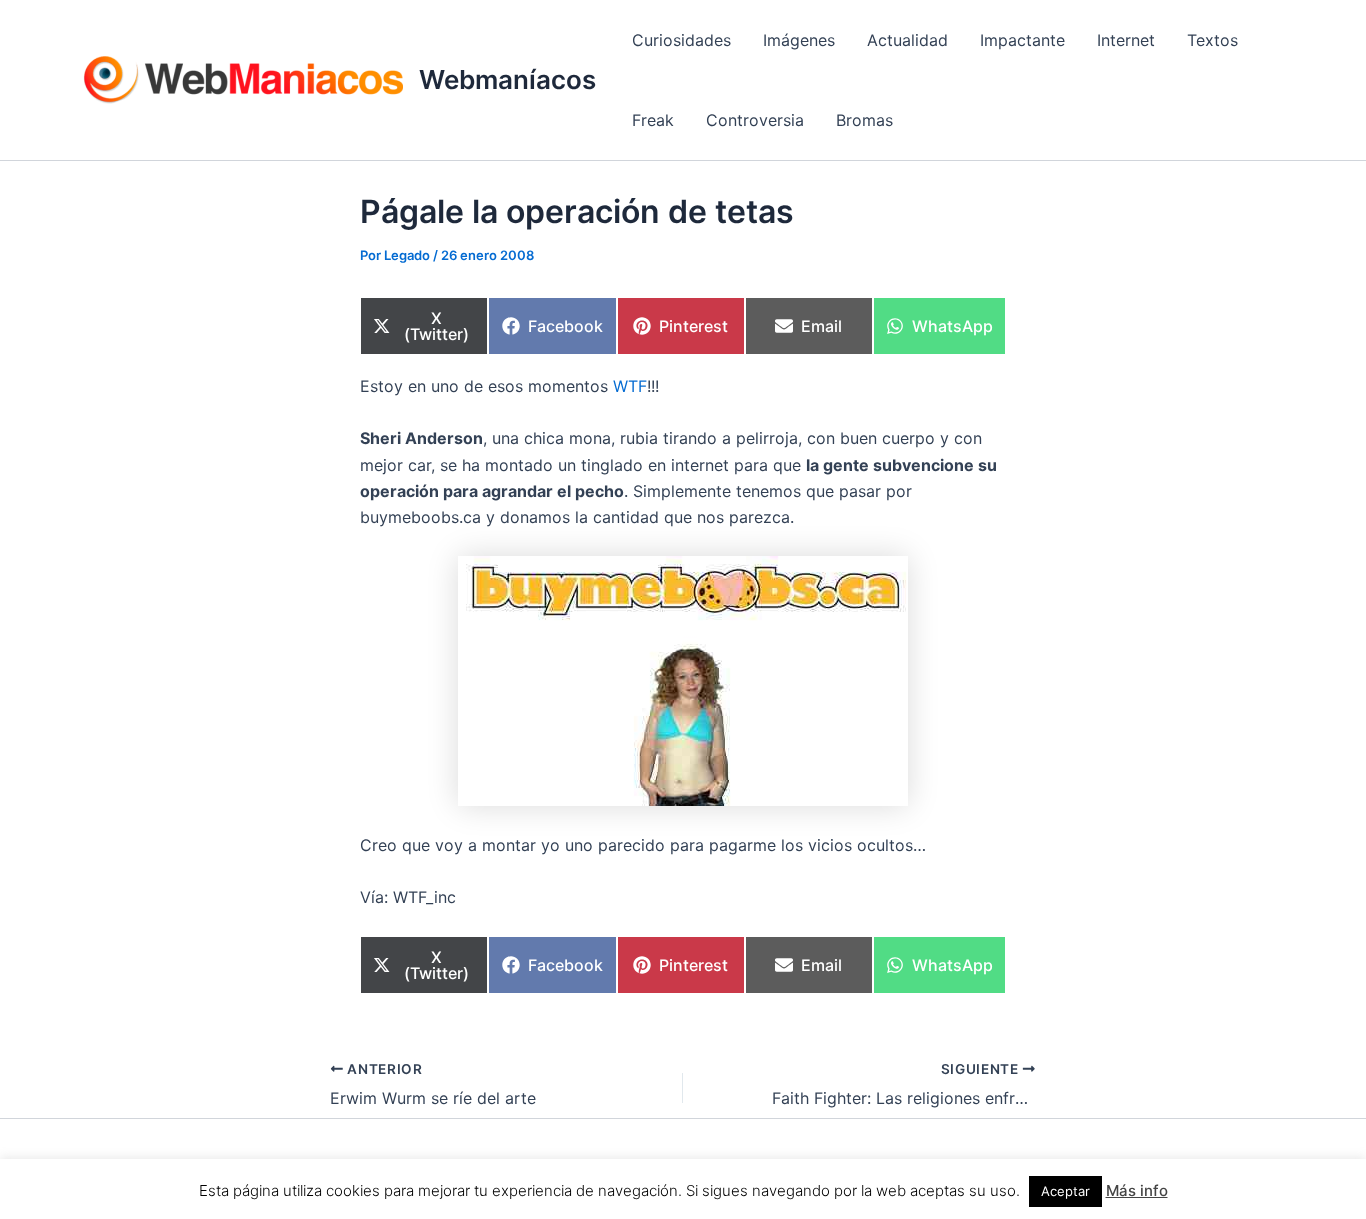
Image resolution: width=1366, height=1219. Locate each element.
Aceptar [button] (1065, 1191)
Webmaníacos (507, 79)
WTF (630, 386)
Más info (1137, 1190)
